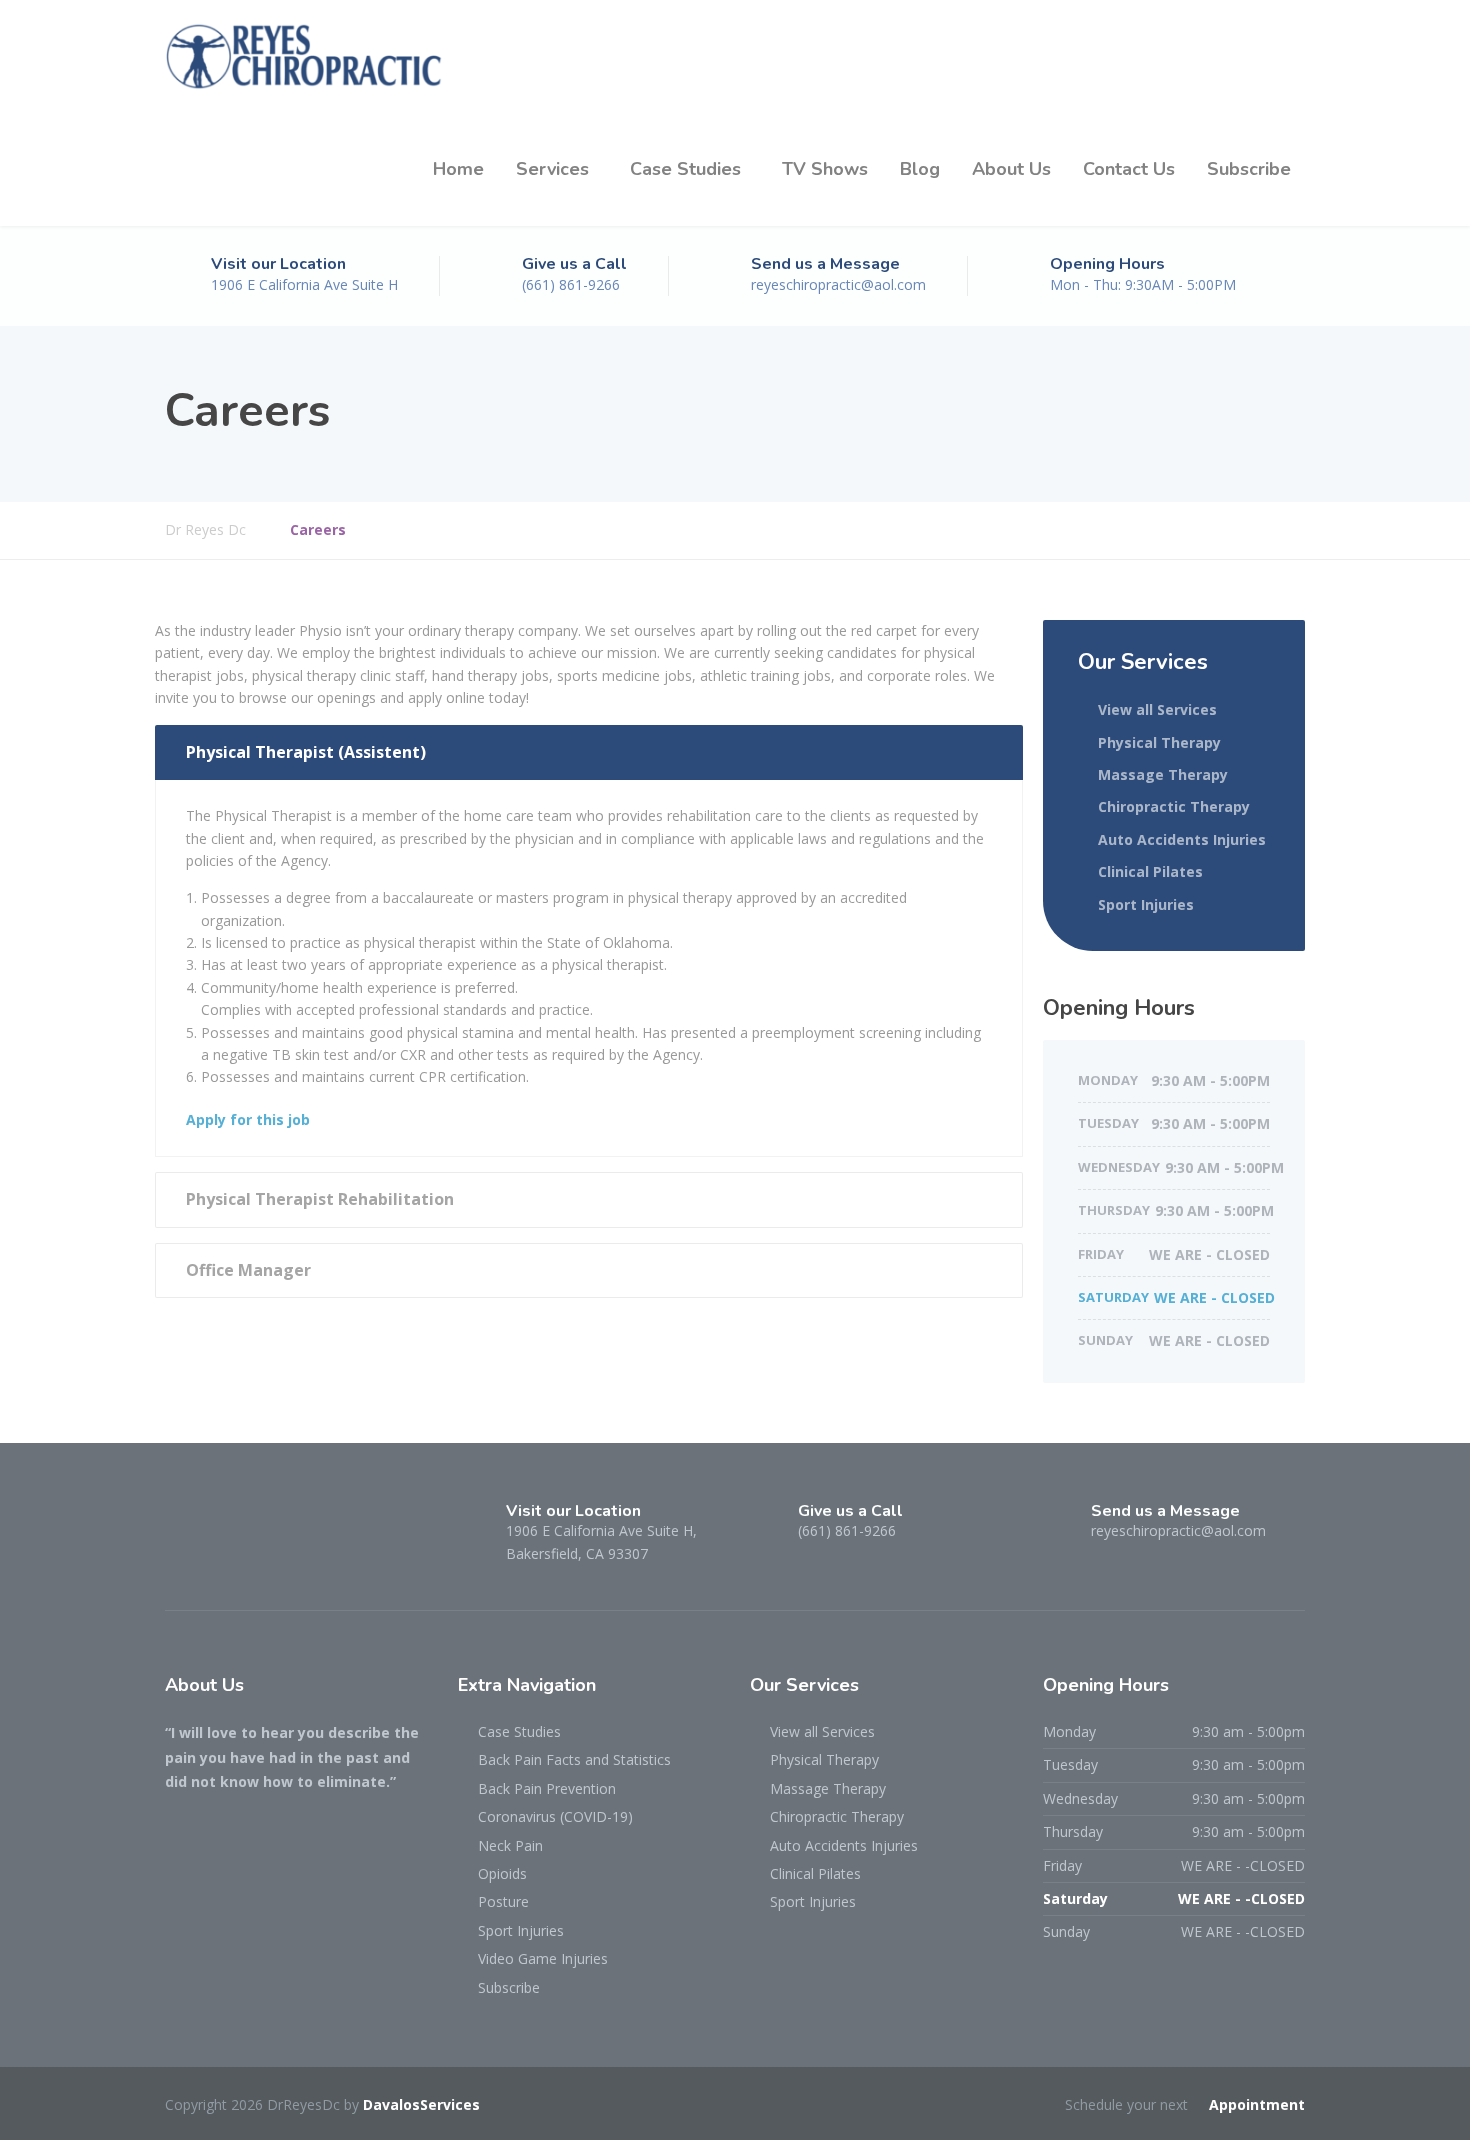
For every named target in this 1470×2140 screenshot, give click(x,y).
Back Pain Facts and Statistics (574, 1759)
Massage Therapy (1163, 774)
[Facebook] (183, 1528)
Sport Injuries (1146, 904)
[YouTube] (292, 1528)
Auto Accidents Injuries (1182, 839)
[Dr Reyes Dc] (304, 56)
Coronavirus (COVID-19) (555, 1816)
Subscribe (1249, 169)
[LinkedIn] (257, 1528)
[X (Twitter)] (220, 1528)
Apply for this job (248, 1119)
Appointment (1257, 2104)
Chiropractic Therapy (1174, 806)
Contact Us (1129, 169)
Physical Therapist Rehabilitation (320, 1199)
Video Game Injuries (543, 1958)
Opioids (502, 1873)
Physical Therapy (1159, 742)
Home (458, 169)
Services (552, 169)
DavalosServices (421, 2104)
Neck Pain (510, 1845)
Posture (503, 1901)
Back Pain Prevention (547, 1788)
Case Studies (685, 169)
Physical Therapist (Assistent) (306, 752)
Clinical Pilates (1150, 871)
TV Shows (825, 169)
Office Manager (248, 1270)
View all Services (1157, 709)
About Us (1011, 169)
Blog (920, 169)
